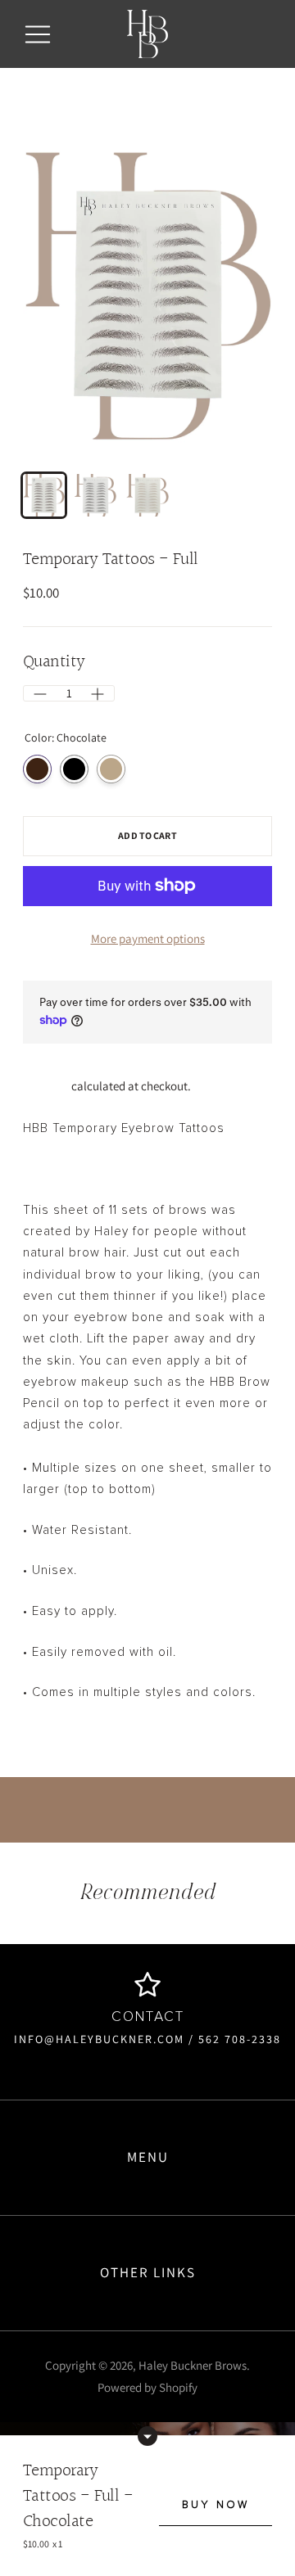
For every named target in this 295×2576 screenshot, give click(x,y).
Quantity (54, 663)
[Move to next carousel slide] (254, 1964)
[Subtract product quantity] (98, 694)
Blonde (111, 769)
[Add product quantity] (40, 694)
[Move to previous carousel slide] (41, 1964)
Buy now (216, 2505)
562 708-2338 (238, 2039)
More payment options (148, 938)
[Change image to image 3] (147, 495)
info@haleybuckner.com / (104, 2039)
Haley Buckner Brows (193, 2365)
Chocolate (37, 769)
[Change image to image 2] (95, 495)
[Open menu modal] (38, 34)
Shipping (46, 1086)
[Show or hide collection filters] (147, 2436)
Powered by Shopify (147, 2387)
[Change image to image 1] (44, 495)
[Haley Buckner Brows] (147, 34)
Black (74, 769)
